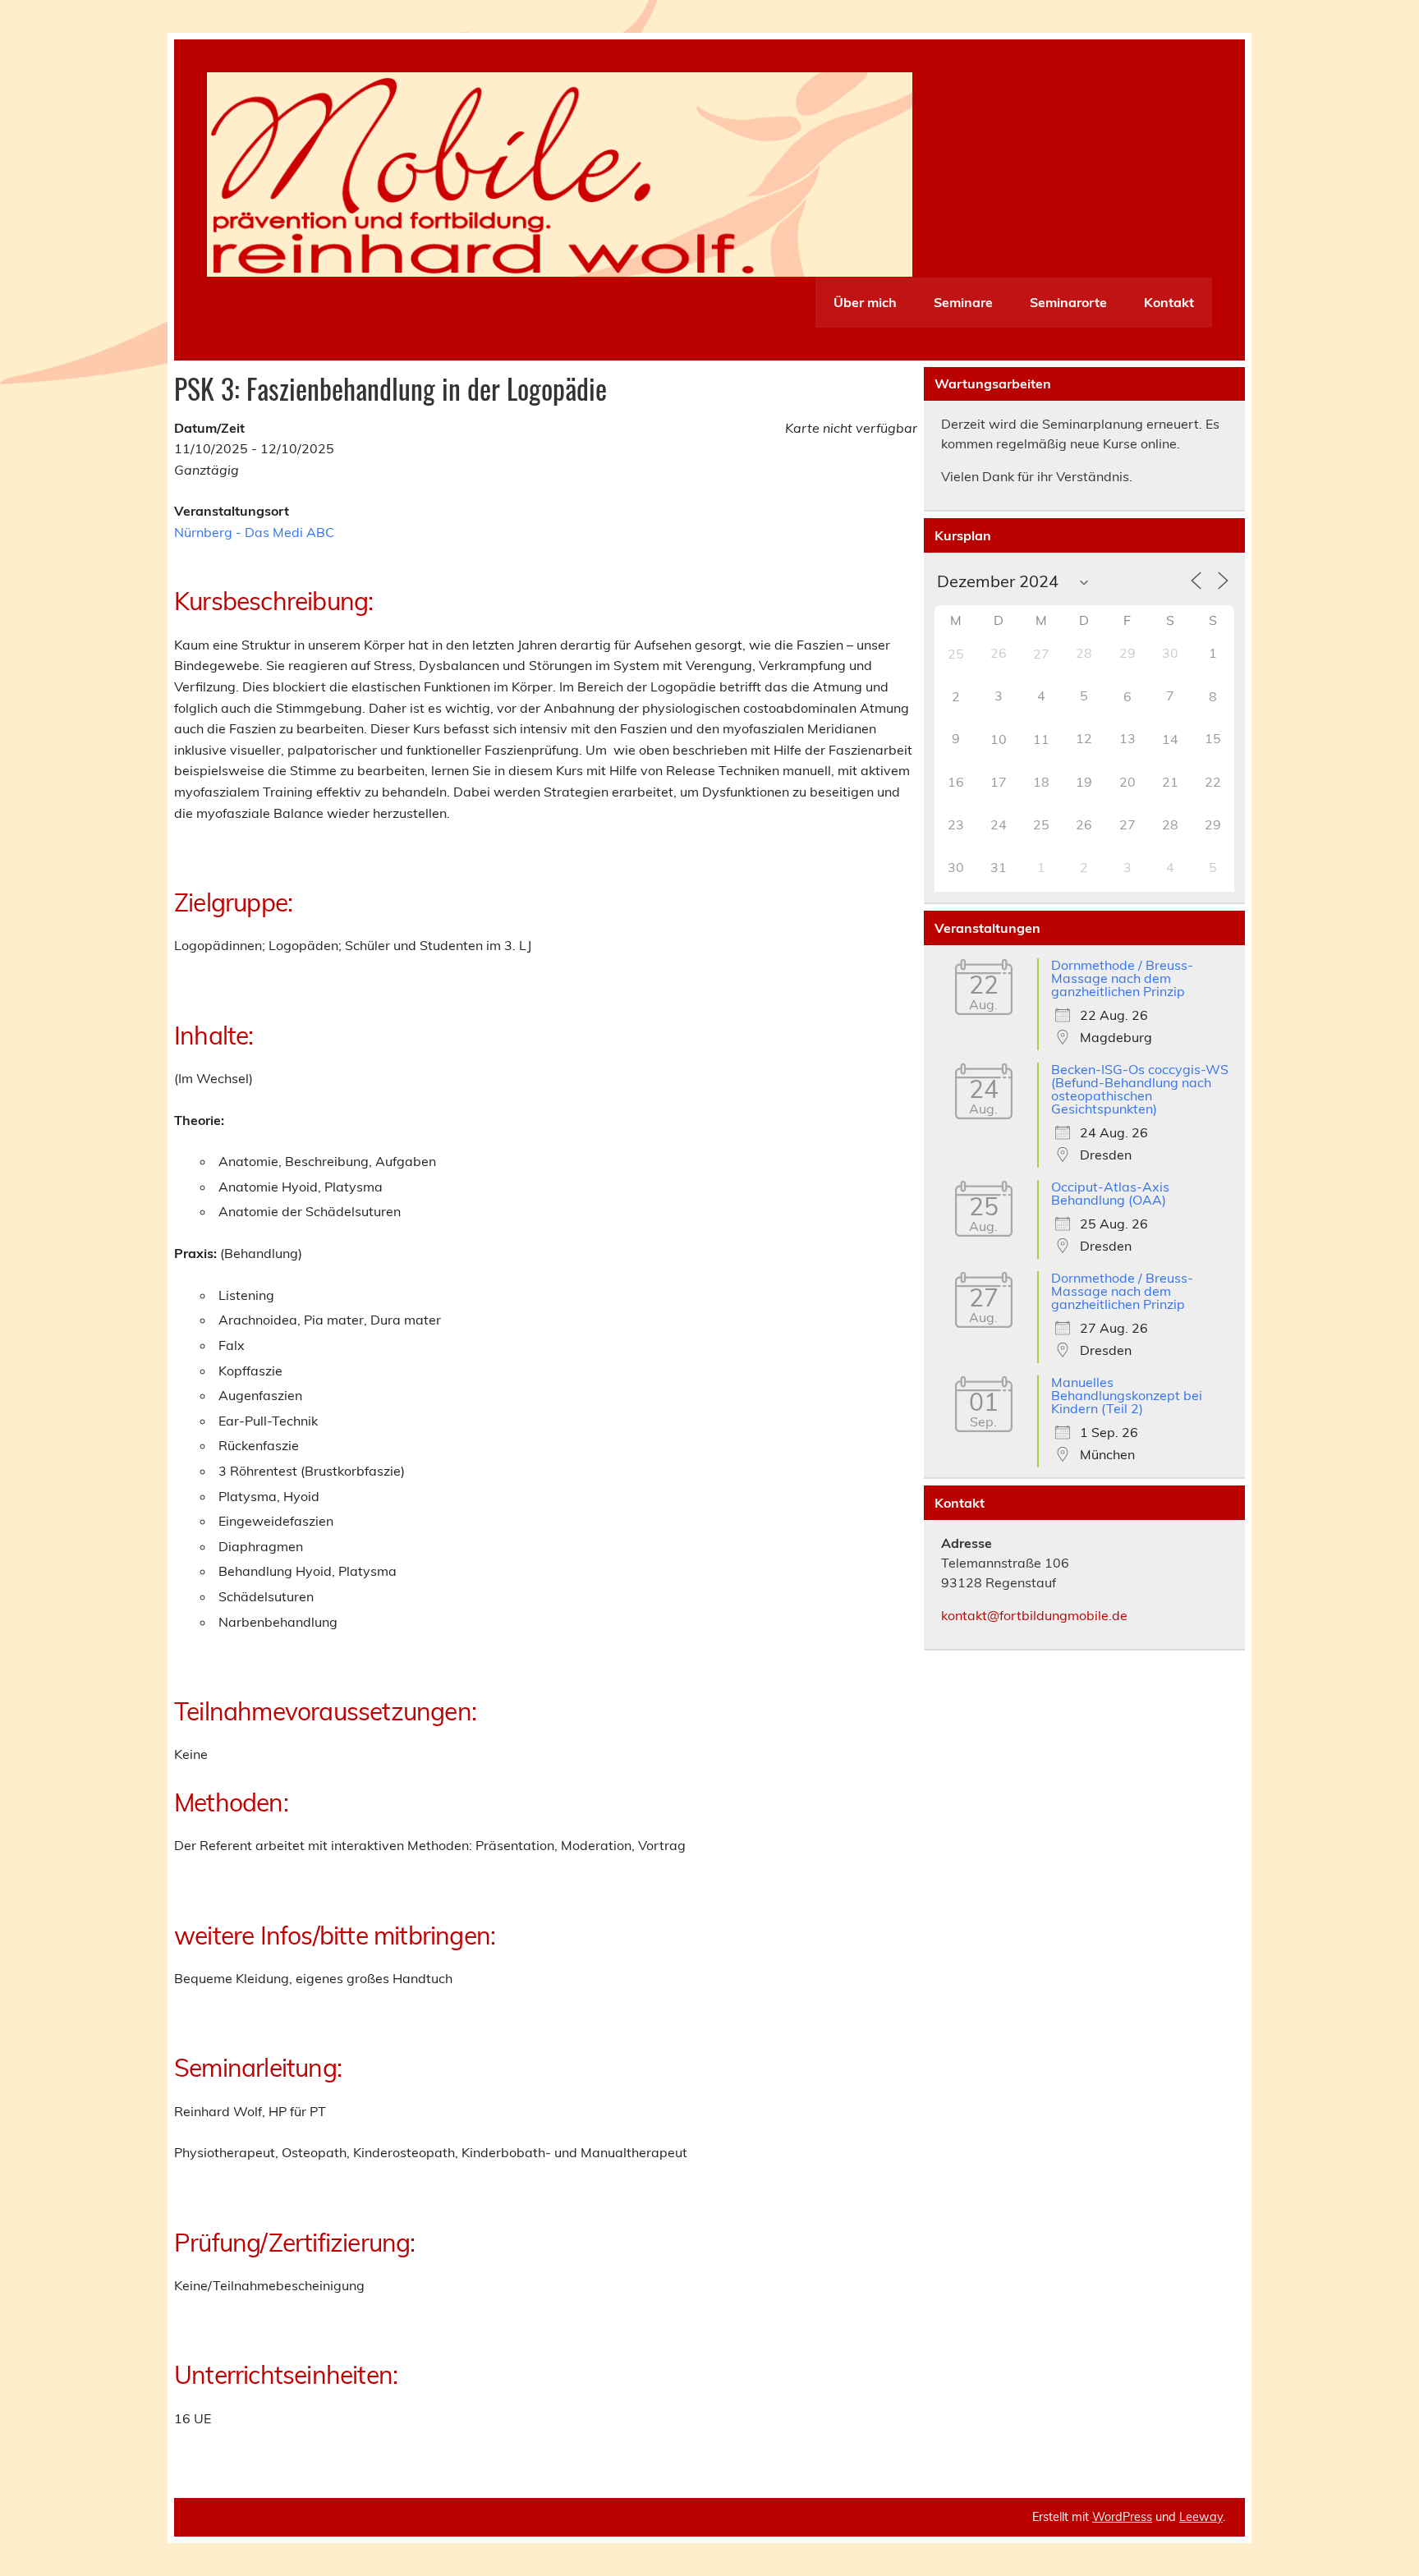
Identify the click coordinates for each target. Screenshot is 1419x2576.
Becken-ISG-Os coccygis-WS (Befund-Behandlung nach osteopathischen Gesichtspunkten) (1140, 1089)
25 (956, 654)
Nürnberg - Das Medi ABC (254, 532)
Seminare (963, 302)
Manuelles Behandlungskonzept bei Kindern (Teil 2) (1127, 1395)
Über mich (865, 302)
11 (1041, 739)
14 (1170, 739)
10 (999, 739)
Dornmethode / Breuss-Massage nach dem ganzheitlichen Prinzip (1122, 978)
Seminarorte (1068, 302)
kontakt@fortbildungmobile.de (1034, 1615)
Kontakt (1169, 302)
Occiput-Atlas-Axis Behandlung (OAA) (1110, 1193)
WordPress (1122, 2517)
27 (1041, 654)
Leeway (1201, 2517)
